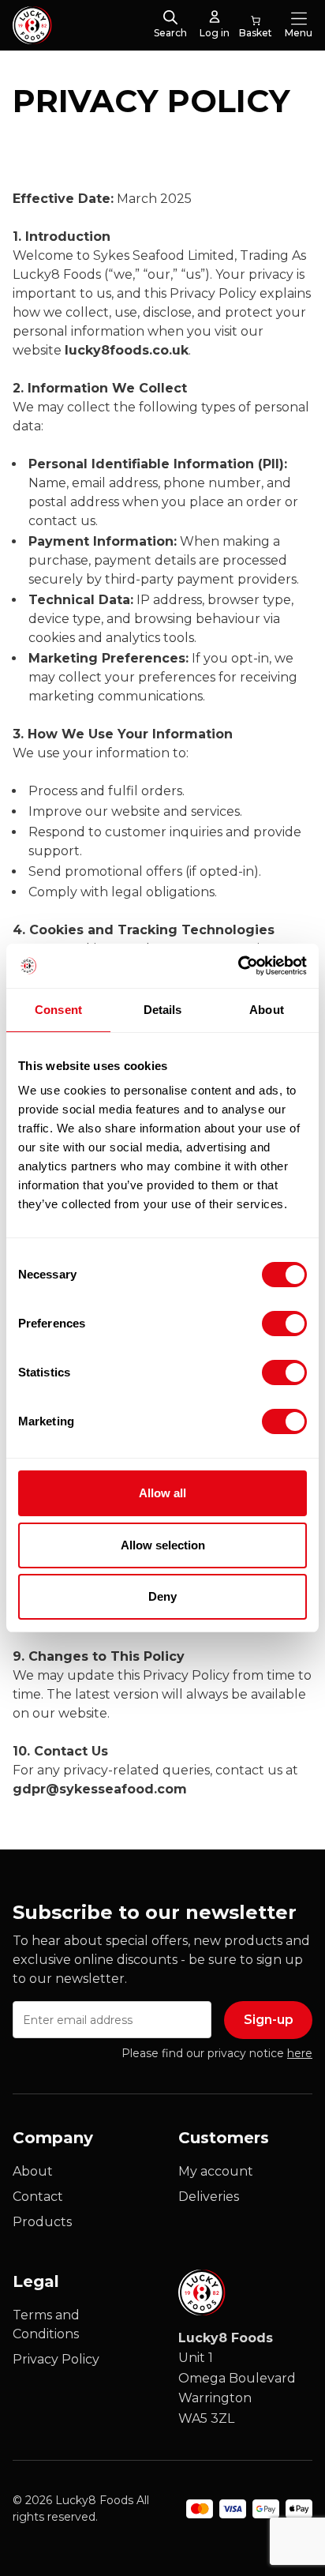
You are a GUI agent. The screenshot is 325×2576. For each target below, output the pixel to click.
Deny (162, 1596)
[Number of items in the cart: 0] (256, 25)
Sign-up (269, 2020)
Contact (38, 2197)
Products (42, 2222)
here (300, 2053)
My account (216, 2171)
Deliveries (209, 2197)
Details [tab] (163, 1010)
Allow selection (163, 1545)
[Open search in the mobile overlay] (170, 18)
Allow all (162, 1493)
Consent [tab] (58, 1010)
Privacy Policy (56, 2359)
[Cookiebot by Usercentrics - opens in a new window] (238, 966)
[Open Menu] (299, 18)
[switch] (271, 1320)
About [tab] (267, 1010)
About (33, 2171)
